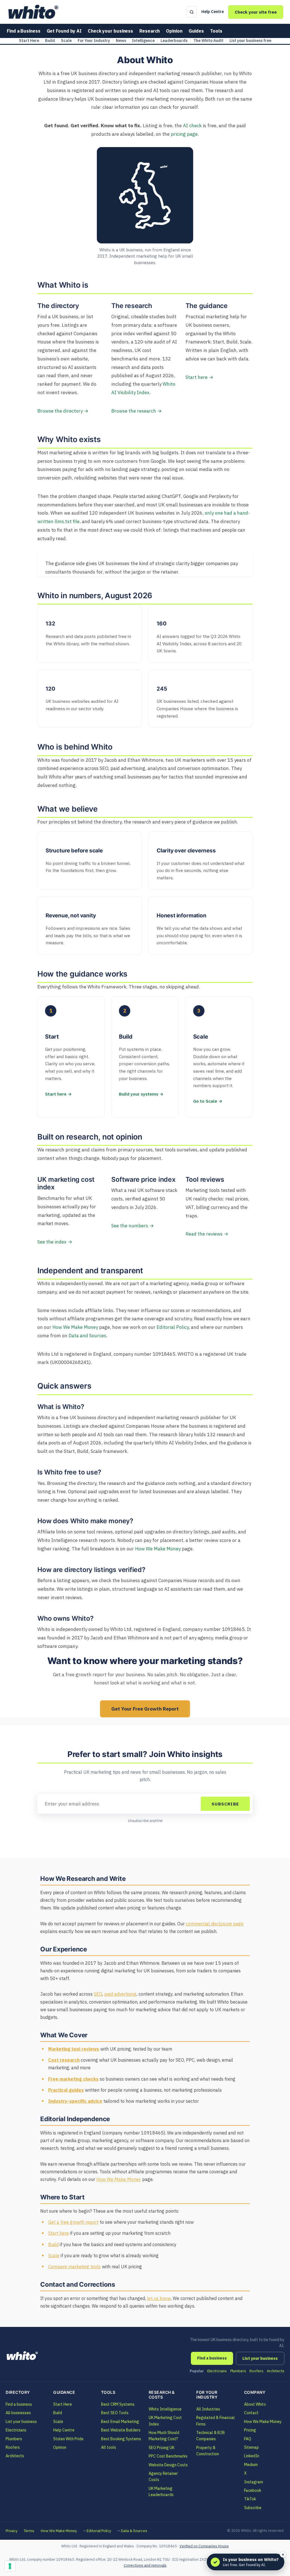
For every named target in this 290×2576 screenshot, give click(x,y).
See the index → (55, 1242)
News (121, 41)
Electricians (217, 2371)
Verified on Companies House (204, 2546)
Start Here (29, 41)
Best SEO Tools (115, 2413)
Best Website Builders (121, 2430)
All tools (109, 2447)
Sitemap (251, 2447)
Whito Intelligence (165, 2409)
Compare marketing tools (74, 2267)
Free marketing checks (73, 2079)
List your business (260, 2358)
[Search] (191, 12)
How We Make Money (75, 1327)
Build (50, 41)
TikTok (250, 2499)
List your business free (250, 41)
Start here (58, 2233)
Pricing (250, 2430)
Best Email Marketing (120, 2422)
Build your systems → (141, 1094)
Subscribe (225, 1804)
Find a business (212, 2358)
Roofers (256, 2371)
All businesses (18, 2413)
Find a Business (24, 31)
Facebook (253, 2490)
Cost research (64, 2060)
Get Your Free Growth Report (145, 1709)
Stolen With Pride (68, 2439)
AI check (192, 126)
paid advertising (120, 1994)
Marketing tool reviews (74, 2049)
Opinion (174, 31)
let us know (159, 2298)
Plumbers (238, 2371)
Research (150, 31)
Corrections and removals (145, 2565)
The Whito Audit (208, 41)
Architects (276, 2371)
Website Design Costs (168, 2465)
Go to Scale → (208, 1101)
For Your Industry (94, 41)
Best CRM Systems (118, 2404)
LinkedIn (252, 2456)
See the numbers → (133, 1226)
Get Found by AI (64, 31)
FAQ (248, 2439)
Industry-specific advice (75, 2101)
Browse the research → (137, 411)
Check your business (110, 31)
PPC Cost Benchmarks (168, 2456)
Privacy (11, 2531)
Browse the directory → (63, 411)
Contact (251, 2413)
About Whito (255, 2404)
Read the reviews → (207, 1234)
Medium (251, 2465)
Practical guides (66, 2090)
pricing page (184, 134)
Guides (196, 31)
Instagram (254, 2482)
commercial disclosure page (215, 1924)
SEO (98, 1994)
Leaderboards (174, 41)
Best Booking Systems (121, 2439)
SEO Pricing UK (162, 2448)
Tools (216, 31)
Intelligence (143, 41)
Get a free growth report (73, 2222)
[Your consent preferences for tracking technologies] (10, 2566)
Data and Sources (87, 1336)
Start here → (199, 377)
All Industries (208, 2409)
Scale (66, 41)
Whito (23, 2356)
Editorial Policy (173, 1327)
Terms (29, 2531)
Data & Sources (134, 2531)
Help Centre (213, 12)
